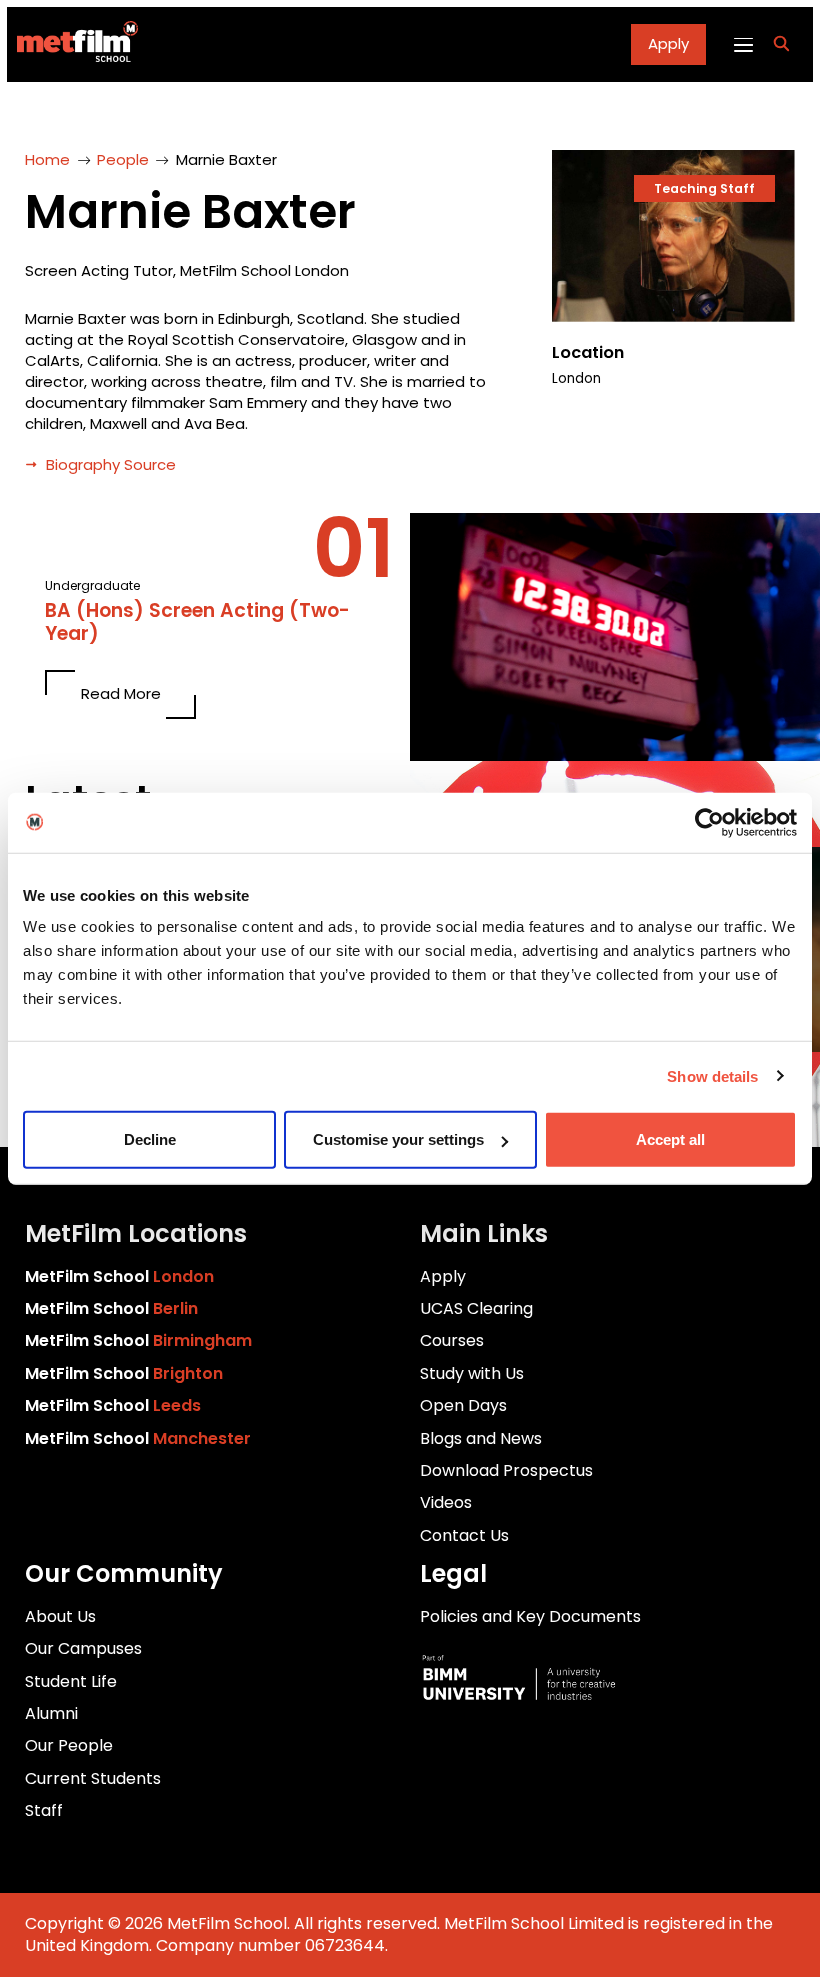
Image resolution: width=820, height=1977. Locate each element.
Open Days (463, 1405)
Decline (150, 1139)
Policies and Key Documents (530, 1616)
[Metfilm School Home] (72, 44)
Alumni (51, 1713)
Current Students (93, 1778)
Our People (69, 1745)
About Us (60, 1616)
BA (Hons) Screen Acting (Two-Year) (197, 623)
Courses (452, 1340)
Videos (446, 1502)
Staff (44, 1810)
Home (47, 159)
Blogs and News (481, 1438)
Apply (668, 43)
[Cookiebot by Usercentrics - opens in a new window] (709, 822)
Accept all (670, 1139)
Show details (712, 1075)
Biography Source (111, 464)
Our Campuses (83, 1648)
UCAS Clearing (476, 1308)
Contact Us (464, 1535)
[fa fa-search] (781, 44)
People (123, 159)
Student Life (71, 1681)
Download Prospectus (506, 1470)
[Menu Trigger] (742, 44)
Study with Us (472, 1373)
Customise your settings (398, 1139)
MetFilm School (119, 1276)
